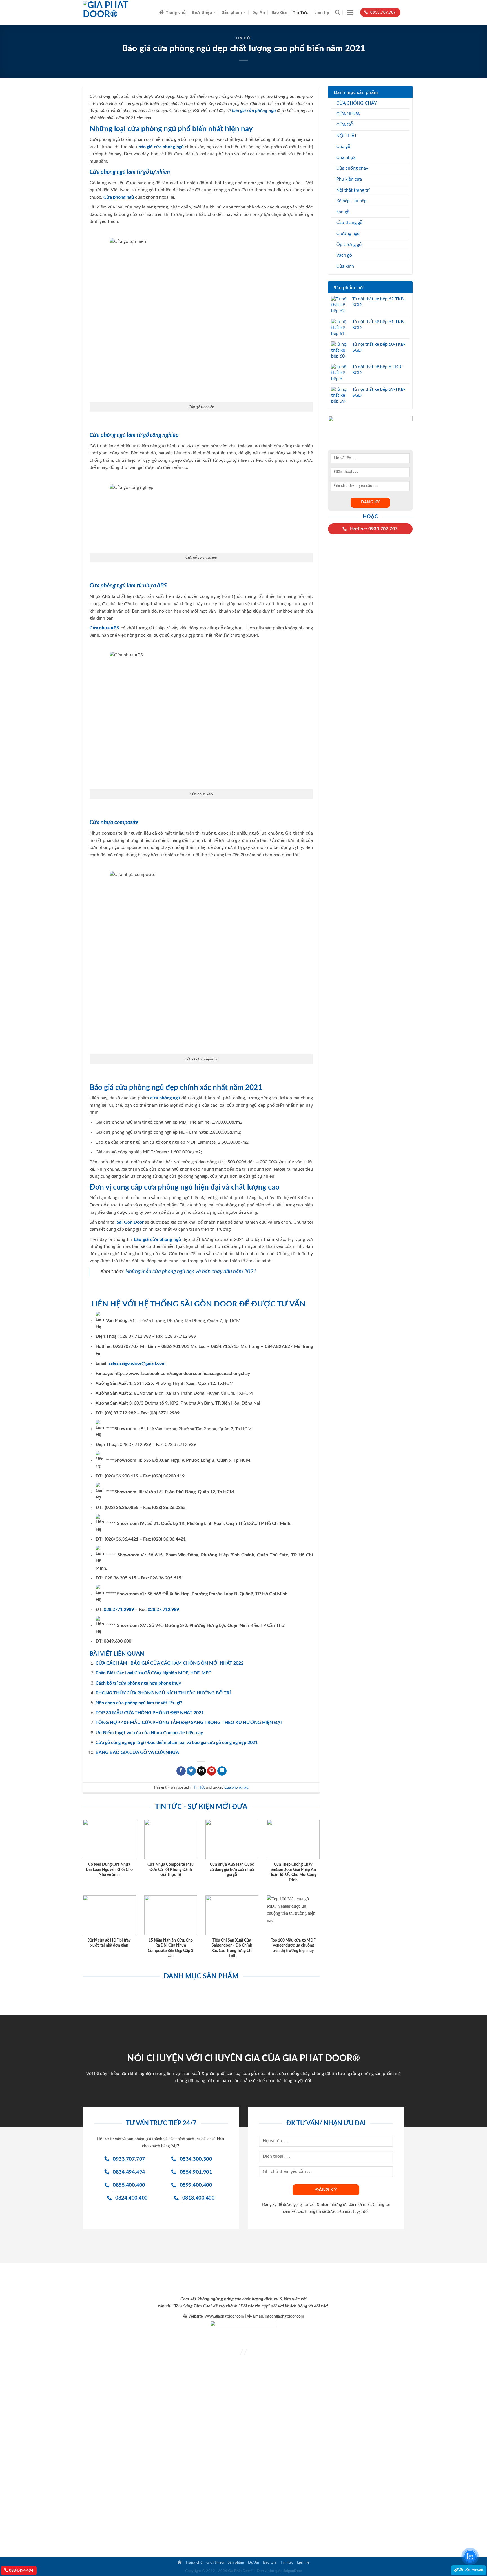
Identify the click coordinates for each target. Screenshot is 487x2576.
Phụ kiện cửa (349, 179)
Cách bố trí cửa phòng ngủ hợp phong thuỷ (138, 1683)
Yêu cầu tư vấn (471, 2570)
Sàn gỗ (343, 212)
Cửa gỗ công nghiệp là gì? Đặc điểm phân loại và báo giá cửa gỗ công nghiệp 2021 (177, 1743)
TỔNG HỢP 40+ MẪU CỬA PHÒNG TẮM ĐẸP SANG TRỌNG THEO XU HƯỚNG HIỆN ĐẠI (189, 1723)
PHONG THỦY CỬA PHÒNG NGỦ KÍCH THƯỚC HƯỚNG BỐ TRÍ (163, 1693)
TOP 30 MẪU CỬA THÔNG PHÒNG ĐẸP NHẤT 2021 (150, 1713)
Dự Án (259, 12)
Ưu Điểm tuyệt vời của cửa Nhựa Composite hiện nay (149, 1733)
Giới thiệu (202, 12)
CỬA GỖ (345, 125)
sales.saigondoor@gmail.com (137, 1363)
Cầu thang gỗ (349, 223)
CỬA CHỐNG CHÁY (357, 103)
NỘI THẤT (347, 136)
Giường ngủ (348, 234)
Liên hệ (322, 12)
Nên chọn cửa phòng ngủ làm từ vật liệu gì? (139, 1703)
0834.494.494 (21, 2571)
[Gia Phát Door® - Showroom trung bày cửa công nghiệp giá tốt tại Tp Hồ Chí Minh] (117, 12)
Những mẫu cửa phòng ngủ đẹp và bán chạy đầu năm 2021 (191, 1272)
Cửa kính (345, 266)
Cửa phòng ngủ (236, 1787)
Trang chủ (176, 12)
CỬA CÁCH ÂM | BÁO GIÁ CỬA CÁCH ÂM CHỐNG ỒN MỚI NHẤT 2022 (170, 1663)
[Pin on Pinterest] (212, 1771)
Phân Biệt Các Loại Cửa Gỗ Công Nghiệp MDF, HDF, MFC (153, 1673)
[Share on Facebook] (181, 1771)
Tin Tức (300, 12)
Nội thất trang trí (353, 190)
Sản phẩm (232, 12)
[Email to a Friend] (201, 1771)
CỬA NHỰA (348, 114)
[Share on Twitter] (191, 1771)
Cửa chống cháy (352, 168)
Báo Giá (279, 12)
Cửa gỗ (343, 147)
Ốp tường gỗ (349, 245)
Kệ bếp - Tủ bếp (351, 201)
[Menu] (350, 13)
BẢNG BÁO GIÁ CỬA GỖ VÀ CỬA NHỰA (137, 1752)
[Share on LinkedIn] (222, 1771)
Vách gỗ (344, 255)
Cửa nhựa (346, 157)
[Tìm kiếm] (337, 13)
